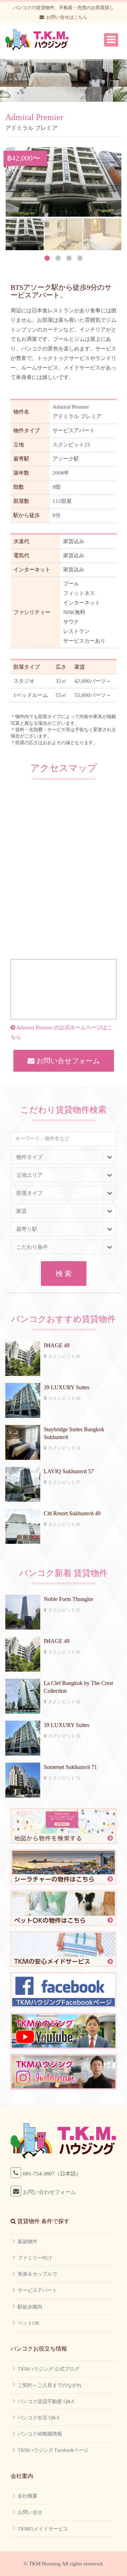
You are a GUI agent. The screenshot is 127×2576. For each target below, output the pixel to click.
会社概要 (28, 2496)
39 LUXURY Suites (66, 1387)
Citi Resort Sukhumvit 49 (72, 1513)
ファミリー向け (35, 2258)
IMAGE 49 (57, 1345)
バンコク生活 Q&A (39, 2418)
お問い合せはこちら (67, 17)
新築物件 (28, 2242)
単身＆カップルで (37, 2274)
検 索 (64, 1274)
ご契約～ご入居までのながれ (50, 2385)
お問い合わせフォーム (49, 2192)
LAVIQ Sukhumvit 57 (69, 1471)
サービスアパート (37, 2290)
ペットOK (29, 2323)
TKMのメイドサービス (43, 2529)
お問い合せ (30, 2512)
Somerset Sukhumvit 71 (70, 1767)
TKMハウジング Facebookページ (53, 2450)
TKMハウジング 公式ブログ (49, 2369)
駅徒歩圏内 (30, 2307)
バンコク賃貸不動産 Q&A (46, 2402)
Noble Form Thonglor (68, 1599)
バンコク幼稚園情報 (40, 2434)
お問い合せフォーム (67, 1061)
